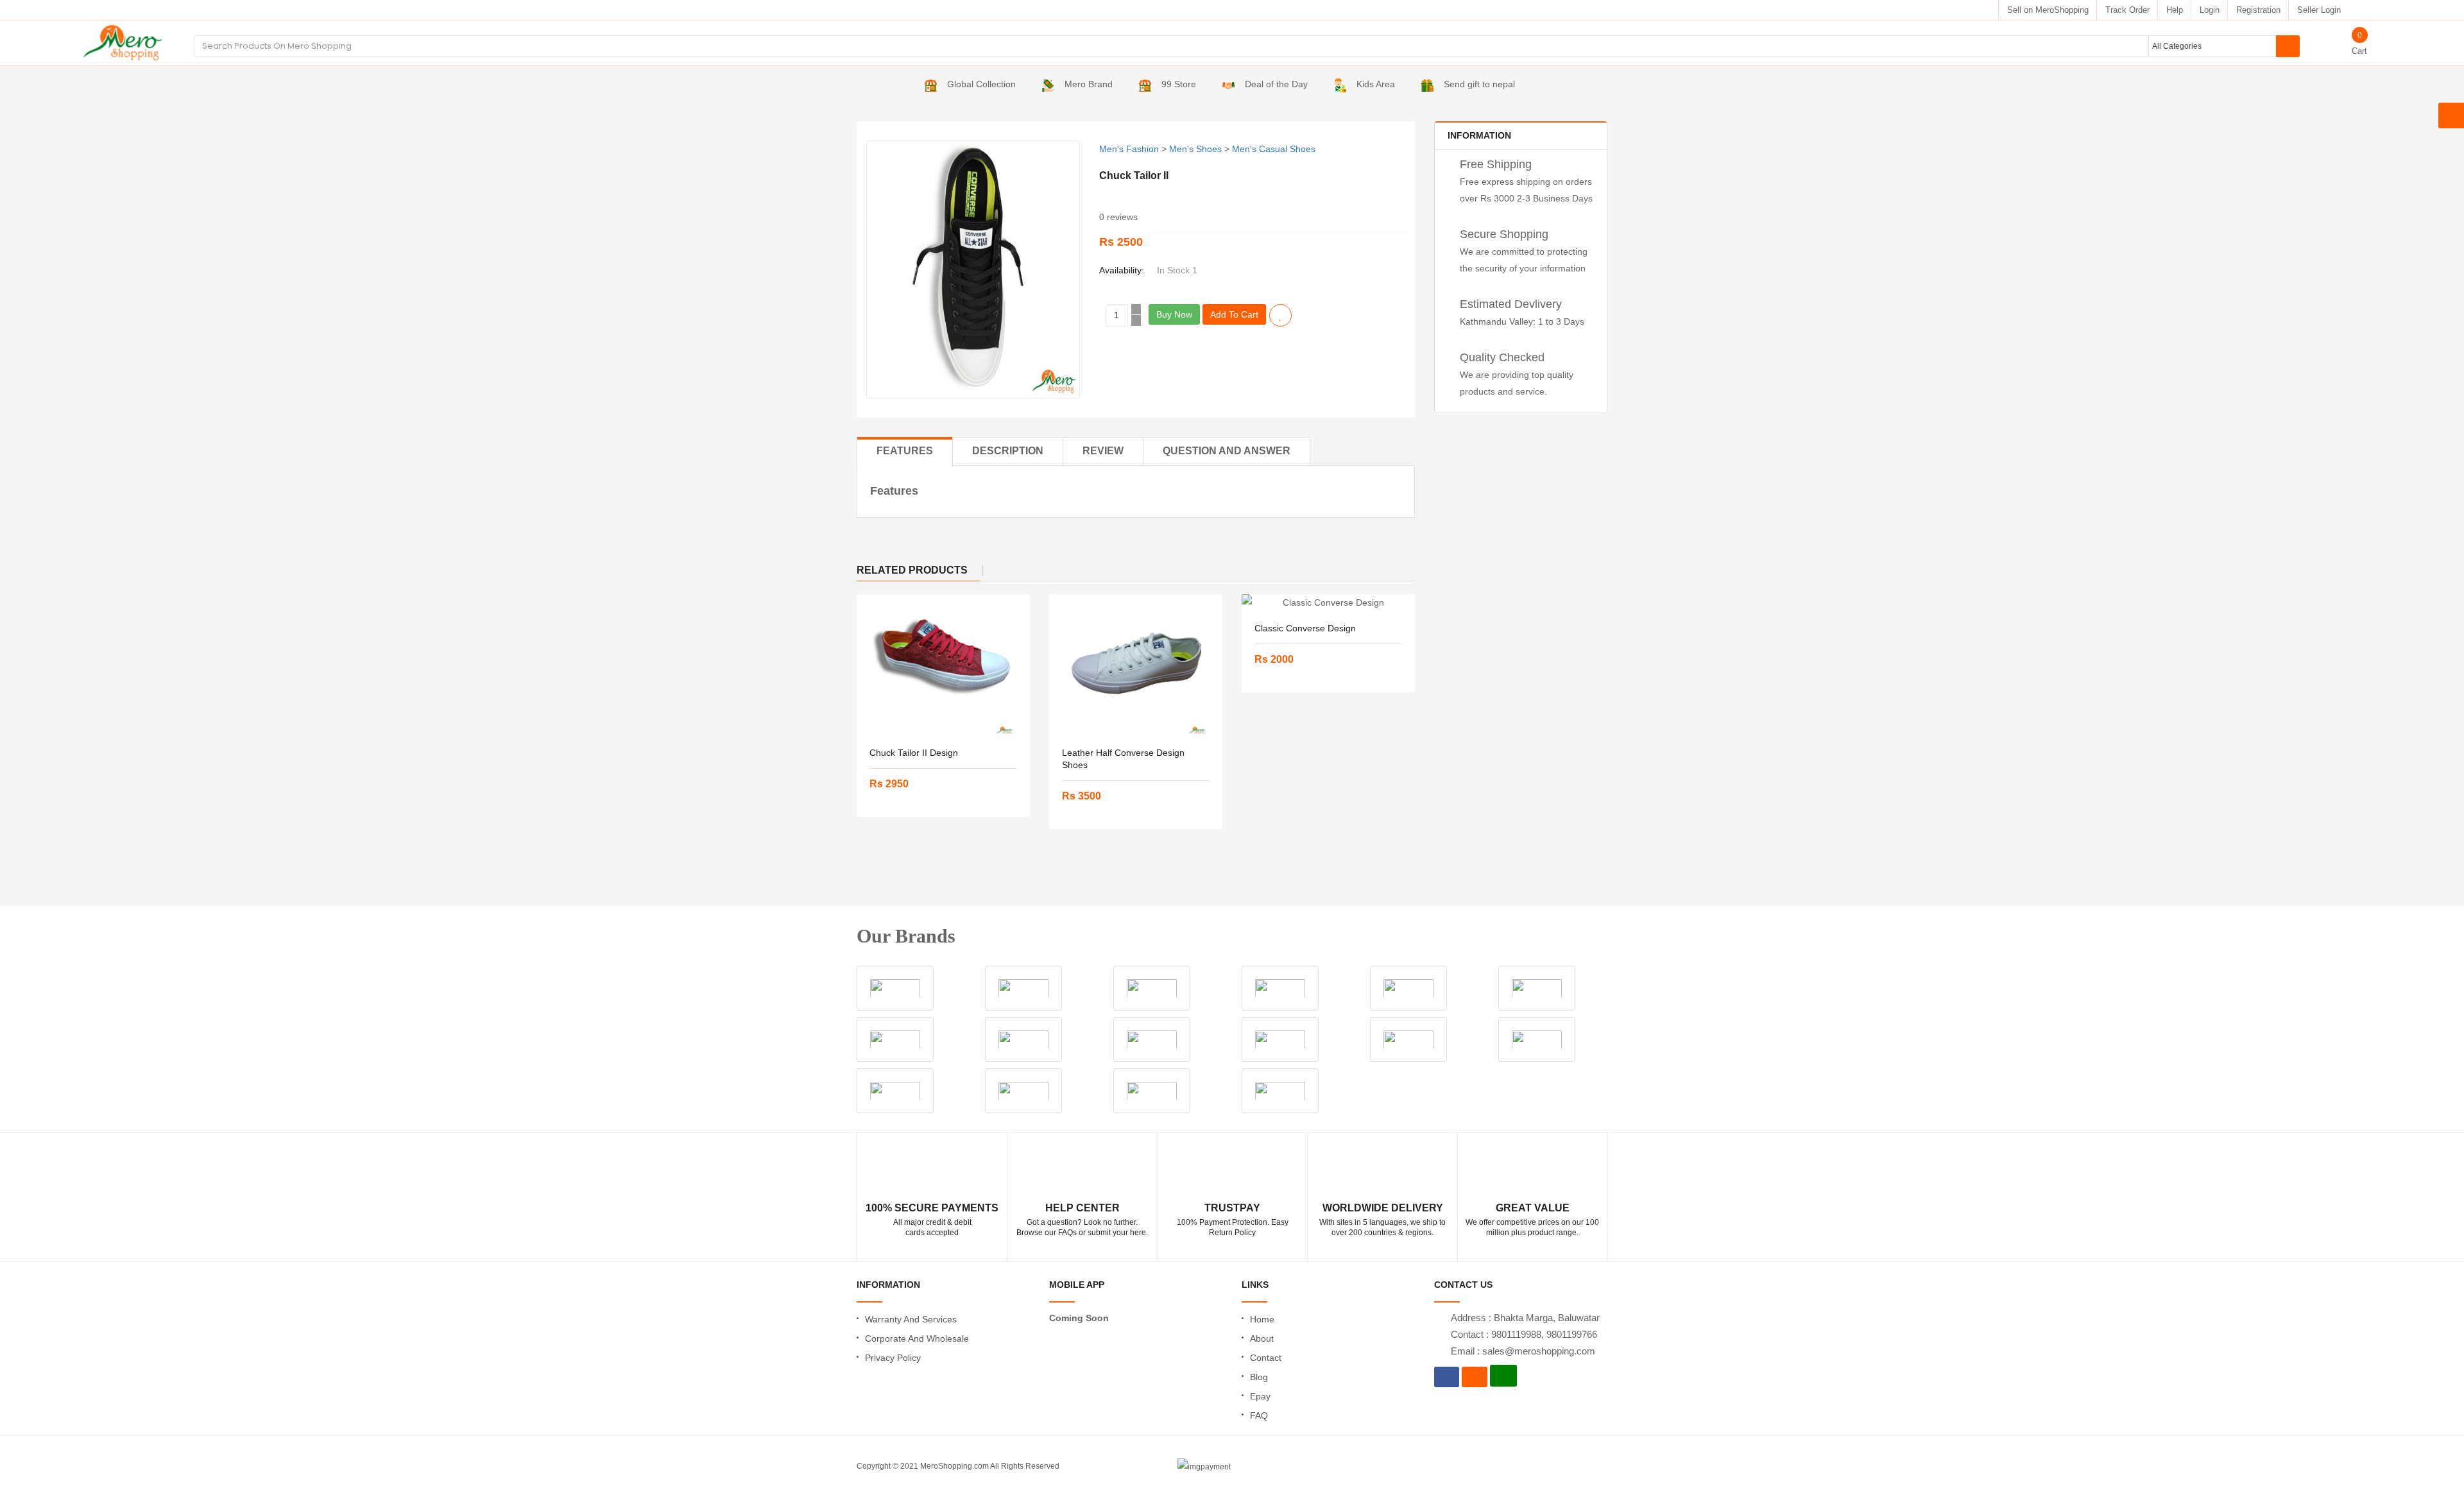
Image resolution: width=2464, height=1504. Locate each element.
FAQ (1259, 1415)
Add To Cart (1234, 314)
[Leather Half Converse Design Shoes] (1136, 665)
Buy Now (1174, 314)
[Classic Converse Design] (1328, 602)
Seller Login (2319, 10)
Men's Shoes (1195, 149)
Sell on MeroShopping (2048, 10)
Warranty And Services (911, 1319)
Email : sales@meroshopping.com (1523, 1351)
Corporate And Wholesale (917, 1338)
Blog (1259, 1377)
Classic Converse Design (1305, 628)
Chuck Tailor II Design (914, 753)
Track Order (2127, 10)
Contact (1266, 1358)
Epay (1260, 1396)
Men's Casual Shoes (1274, 149)
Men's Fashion (1129, 149)
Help (2175, 10)
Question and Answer (1227, 451)
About (1262, 1338)
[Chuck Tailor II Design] (943, 665)
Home (1262, 1319)
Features (905, 451)
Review (1103, 451)
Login (2210, 10)
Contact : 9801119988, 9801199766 (1524, 1334)
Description (1008, 451)
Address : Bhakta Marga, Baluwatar (1525, 1318)
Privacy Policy (893, 1358)
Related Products (912, 570)
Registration (2258, 10)
